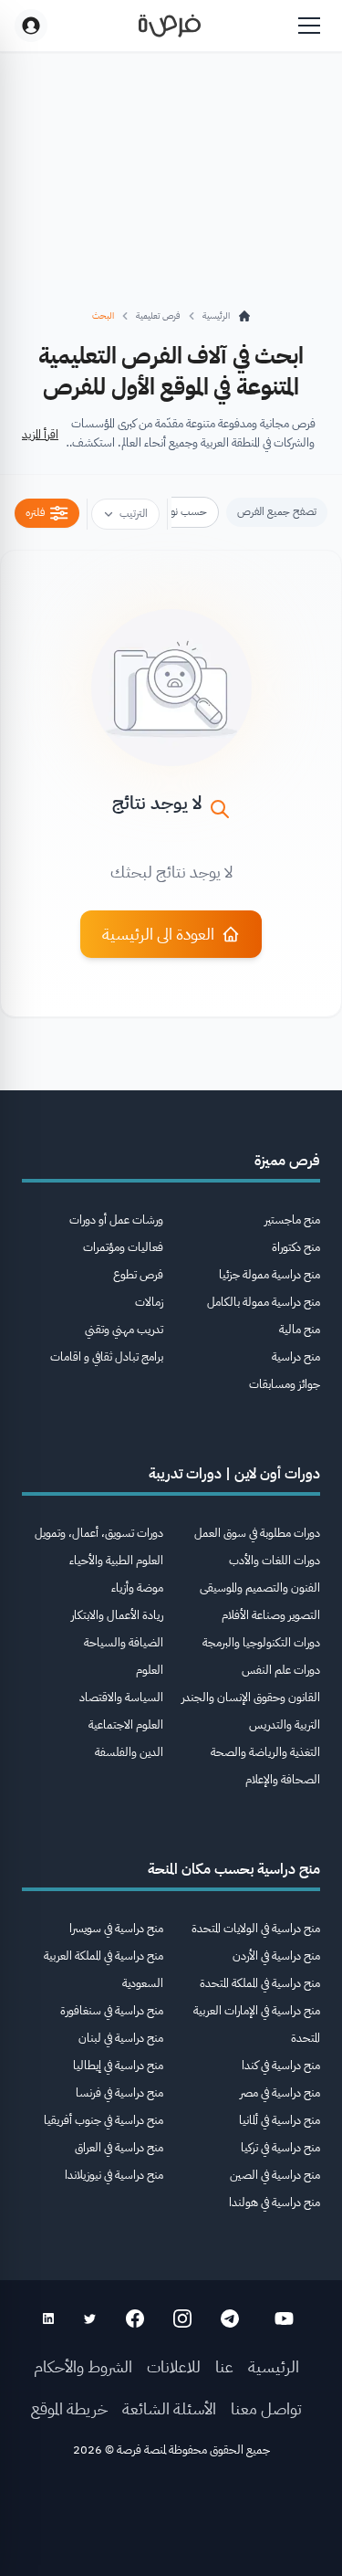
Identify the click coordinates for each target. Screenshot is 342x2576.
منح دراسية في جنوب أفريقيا (104, 2120)
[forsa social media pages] (284, 2318)
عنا (224, 2366)
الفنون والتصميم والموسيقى (260, 1588)
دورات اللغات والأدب (275, 1560)
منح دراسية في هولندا (275, 2202)
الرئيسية (274, 2366)
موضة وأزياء (137, 1588)
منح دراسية (296, 1356)
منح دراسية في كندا (281, 2065)
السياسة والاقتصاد (121, 1697)
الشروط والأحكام (83, 2366)
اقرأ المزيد (40, 434)
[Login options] (31, 26)
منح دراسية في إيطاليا (118, 2065)
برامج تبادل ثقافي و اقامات (107, 1356)
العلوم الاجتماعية (126, 1724)
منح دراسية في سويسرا (116, 1928)
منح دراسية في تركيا (280, 2147)
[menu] (309, 26)
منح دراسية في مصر (280, 2092)
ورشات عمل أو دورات (116, 1220)
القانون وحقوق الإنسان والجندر (251, 1697)
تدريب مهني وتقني (124, 1329)
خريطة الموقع (69, 2408)
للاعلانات (174, 2366)
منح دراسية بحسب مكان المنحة (234, 1869)
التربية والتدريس (285, 1724)
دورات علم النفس (281, 1670)
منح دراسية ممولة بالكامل (264, 1302)
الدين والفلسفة (129, 1752)
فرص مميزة (287, 1161)
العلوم (150, 1670)
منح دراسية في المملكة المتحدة (260, 1983)
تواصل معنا (266, 2408)
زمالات (149, 1302)
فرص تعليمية (158, 315)
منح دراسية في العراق (119, 2147)
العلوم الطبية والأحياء (116, 1560)
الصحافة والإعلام (283, 1779)
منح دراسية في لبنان (121, 2038)
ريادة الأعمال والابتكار (117, 1615)
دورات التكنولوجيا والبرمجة (261, 1642)
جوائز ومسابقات (285, 1384)
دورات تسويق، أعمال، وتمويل (99, 1533)
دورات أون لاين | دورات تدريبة (234, 1474)
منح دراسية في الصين (275, 2175)
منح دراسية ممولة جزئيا (269, 1274)
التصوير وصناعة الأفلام (271, 1615)
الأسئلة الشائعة (169, 2408)
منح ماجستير (292, 1220)
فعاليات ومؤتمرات (123, 1247)
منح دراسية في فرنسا (119, 2092)
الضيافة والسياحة (124, 1642)
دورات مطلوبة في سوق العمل (257, 1533)
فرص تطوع (138, 1274)
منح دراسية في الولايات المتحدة (256, 1928)
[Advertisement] (171, 2523)
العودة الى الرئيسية (158, 934)
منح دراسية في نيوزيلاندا (114, 2175)
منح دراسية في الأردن (276, 1956)
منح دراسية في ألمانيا (280, 2120)
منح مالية (300, 1329)
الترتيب (134, 513)
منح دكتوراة (296, 1247)
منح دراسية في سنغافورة (112, 2010)
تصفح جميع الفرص (277, 511)
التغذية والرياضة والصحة (265, 1752)
